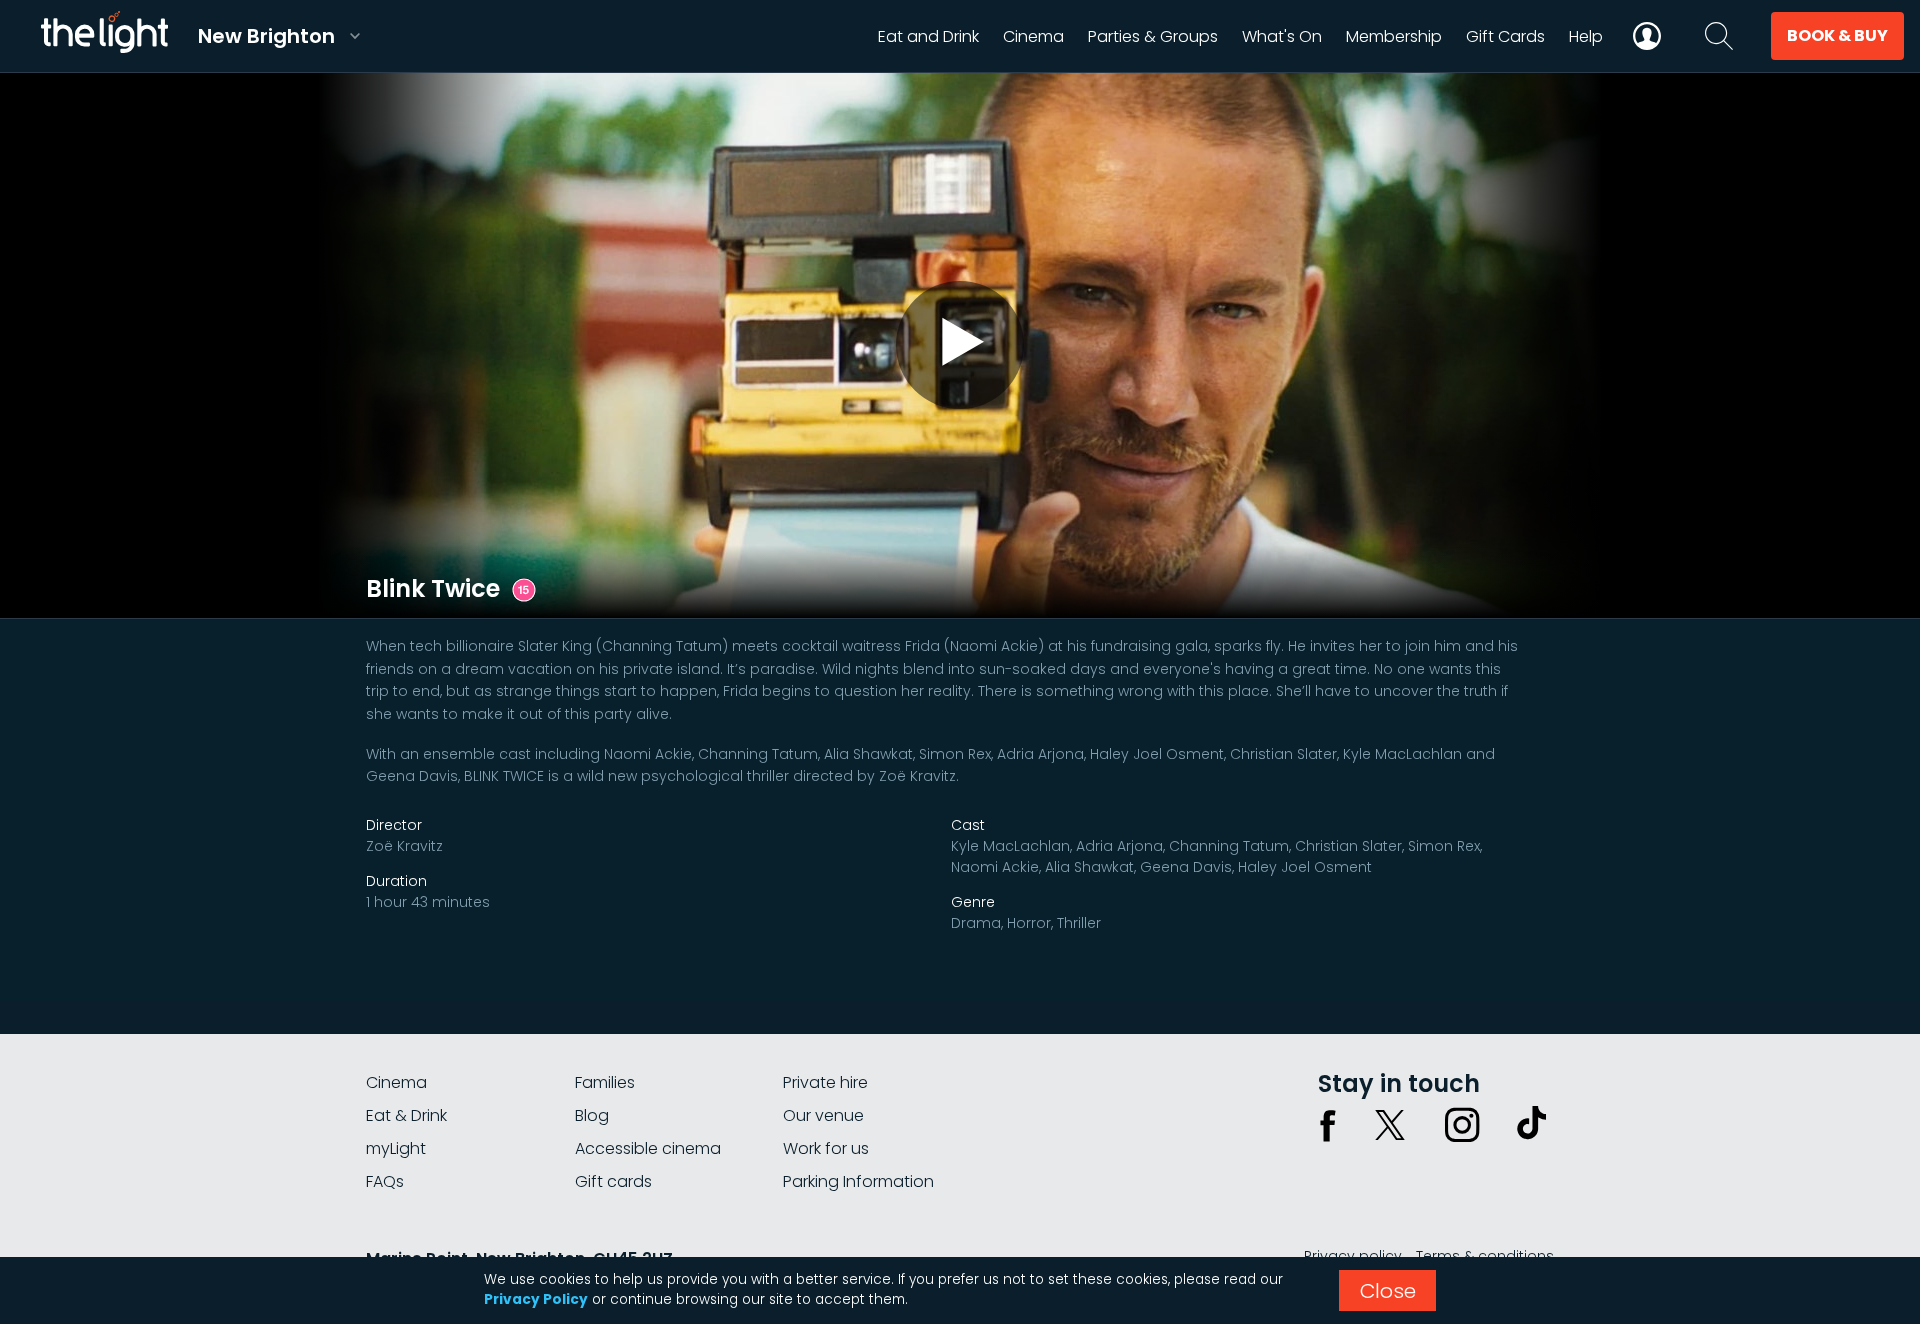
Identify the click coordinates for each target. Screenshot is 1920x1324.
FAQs (385, 1181)
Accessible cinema (648, 1148)
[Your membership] (1647, 36)
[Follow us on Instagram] (1462, 1125)
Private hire (825, 1082)
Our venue (823, 1115)
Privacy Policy (536, 1299)
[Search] (1719, 36)
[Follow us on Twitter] (1390, 1125)
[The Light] (104, 36)
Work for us (826, 1148)
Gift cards (613, 1181)
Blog (592, 1115)
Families (605, 1082)
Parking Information (858, 1181)
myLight (396, 1148)
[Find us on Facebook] (1328, 1125)
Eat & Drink (406, 1115)
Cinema (396, 1082)
